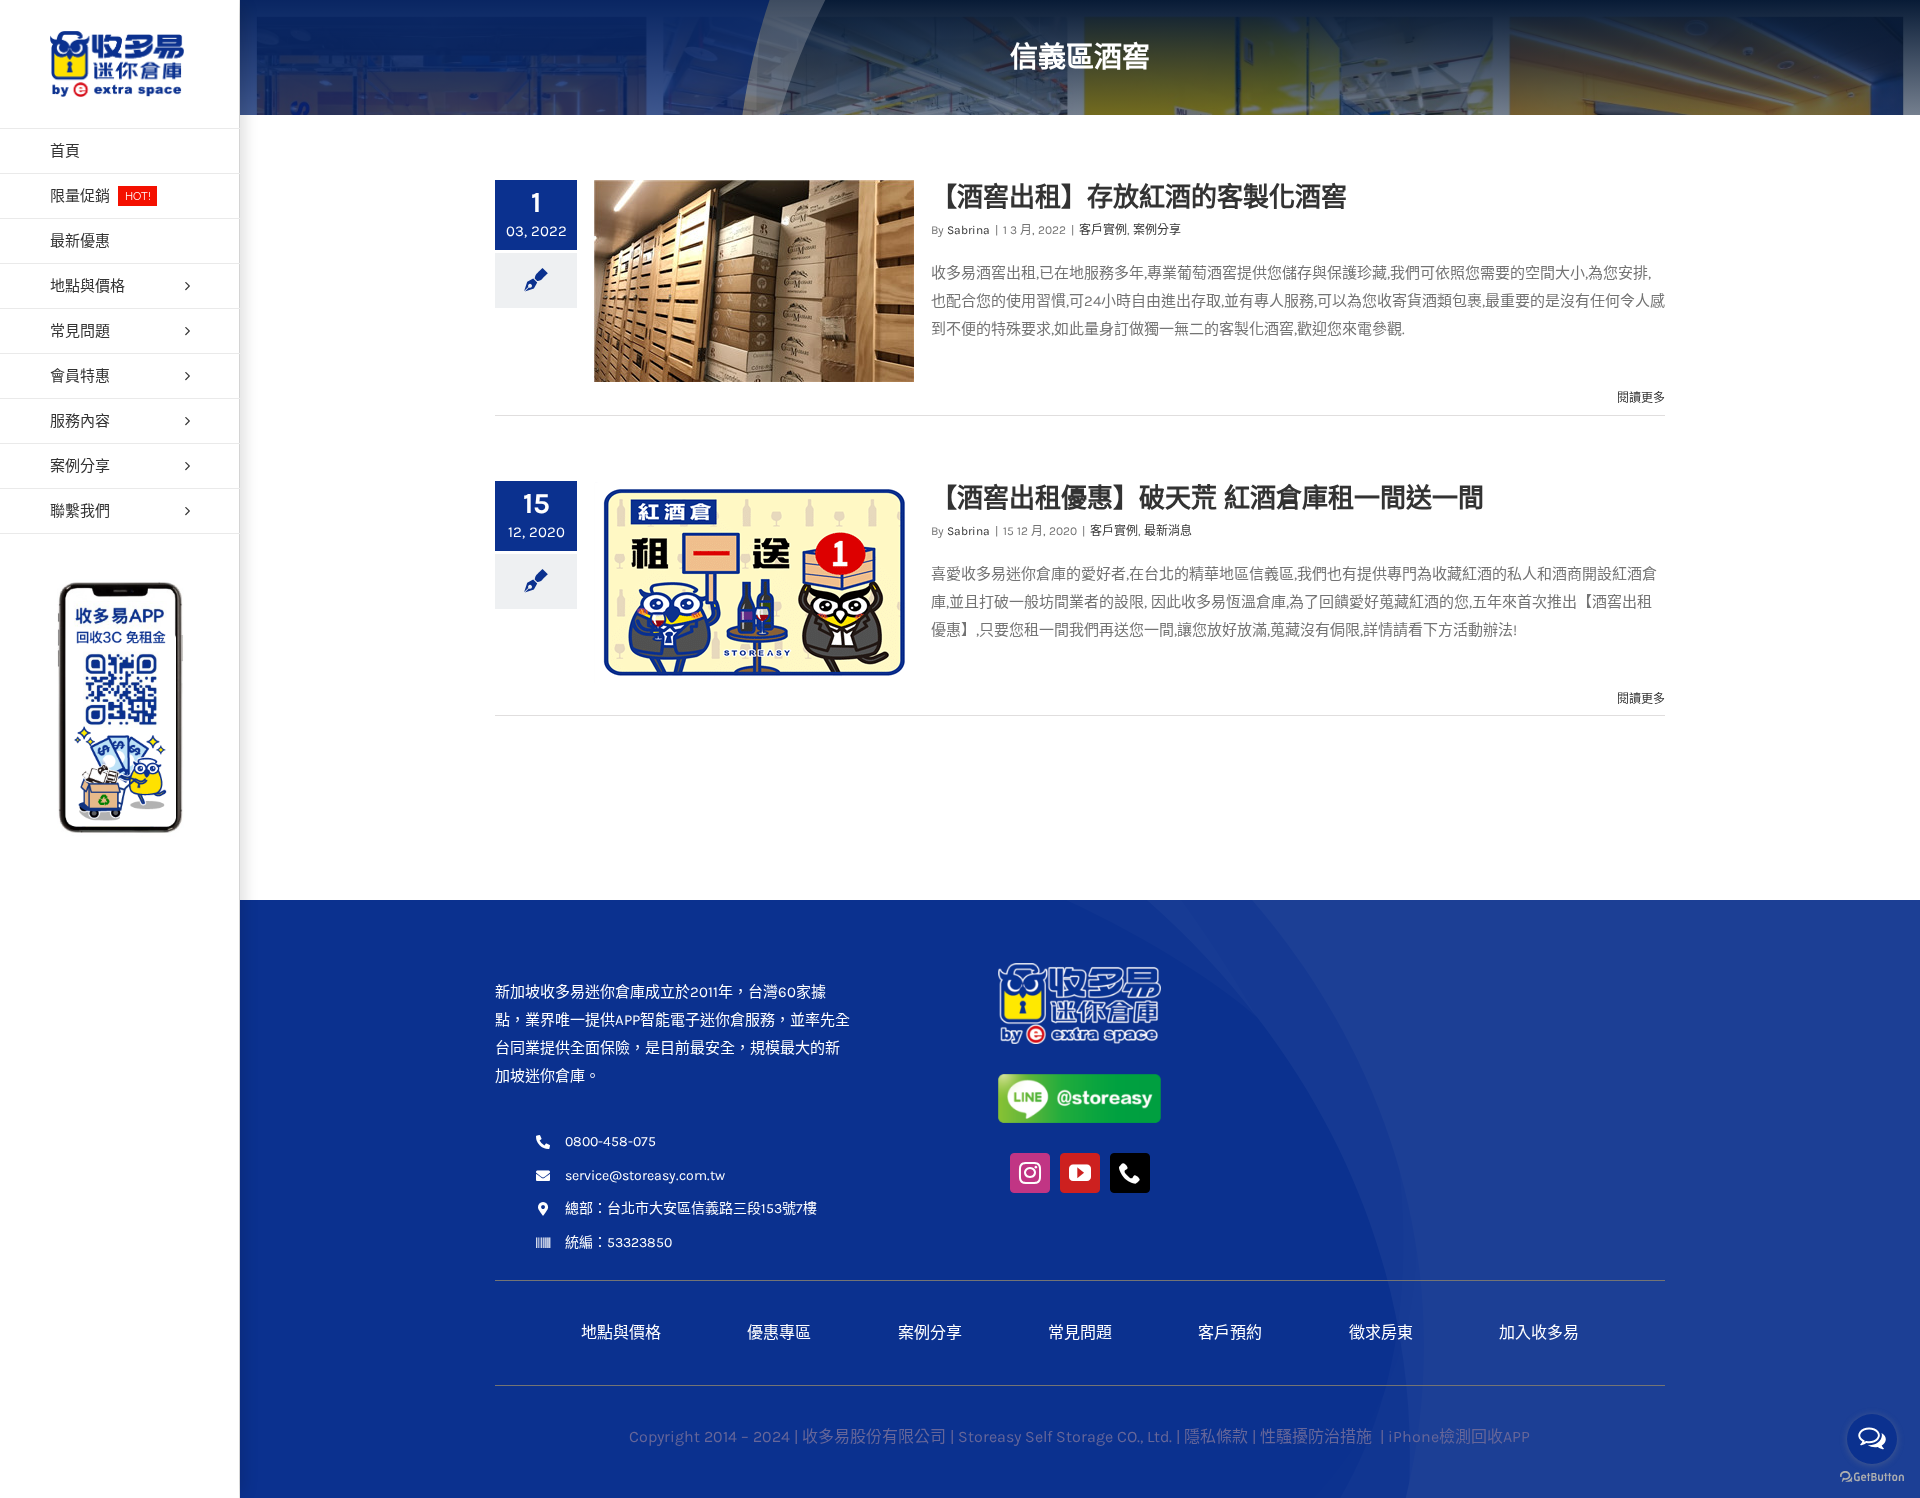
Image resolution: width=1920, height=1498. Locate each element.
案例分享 (1157, 230)
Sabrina (968, 230)
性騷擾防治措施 (1318, 1436)
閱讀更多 (1641, 398)
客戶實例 (1103, 230)
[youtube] (1080, 1173)
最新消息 (1168, 531)
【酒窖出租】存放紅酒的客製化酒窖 (1139, 197)
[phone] (1130, 1173)
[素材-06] (1079, 970)
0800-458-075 (610, 1141)
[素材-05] (1079, 1081)
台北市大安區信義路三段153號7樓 (712, 1208)
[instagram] (1030, 1173)
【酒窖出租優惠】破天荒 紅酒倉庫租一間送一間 (1207, 498)
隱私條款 (1216, 1436)
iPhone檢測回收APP (1459, 1436)
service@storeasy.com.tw (645, 1175)
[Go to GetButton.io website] (1872, 1477)
